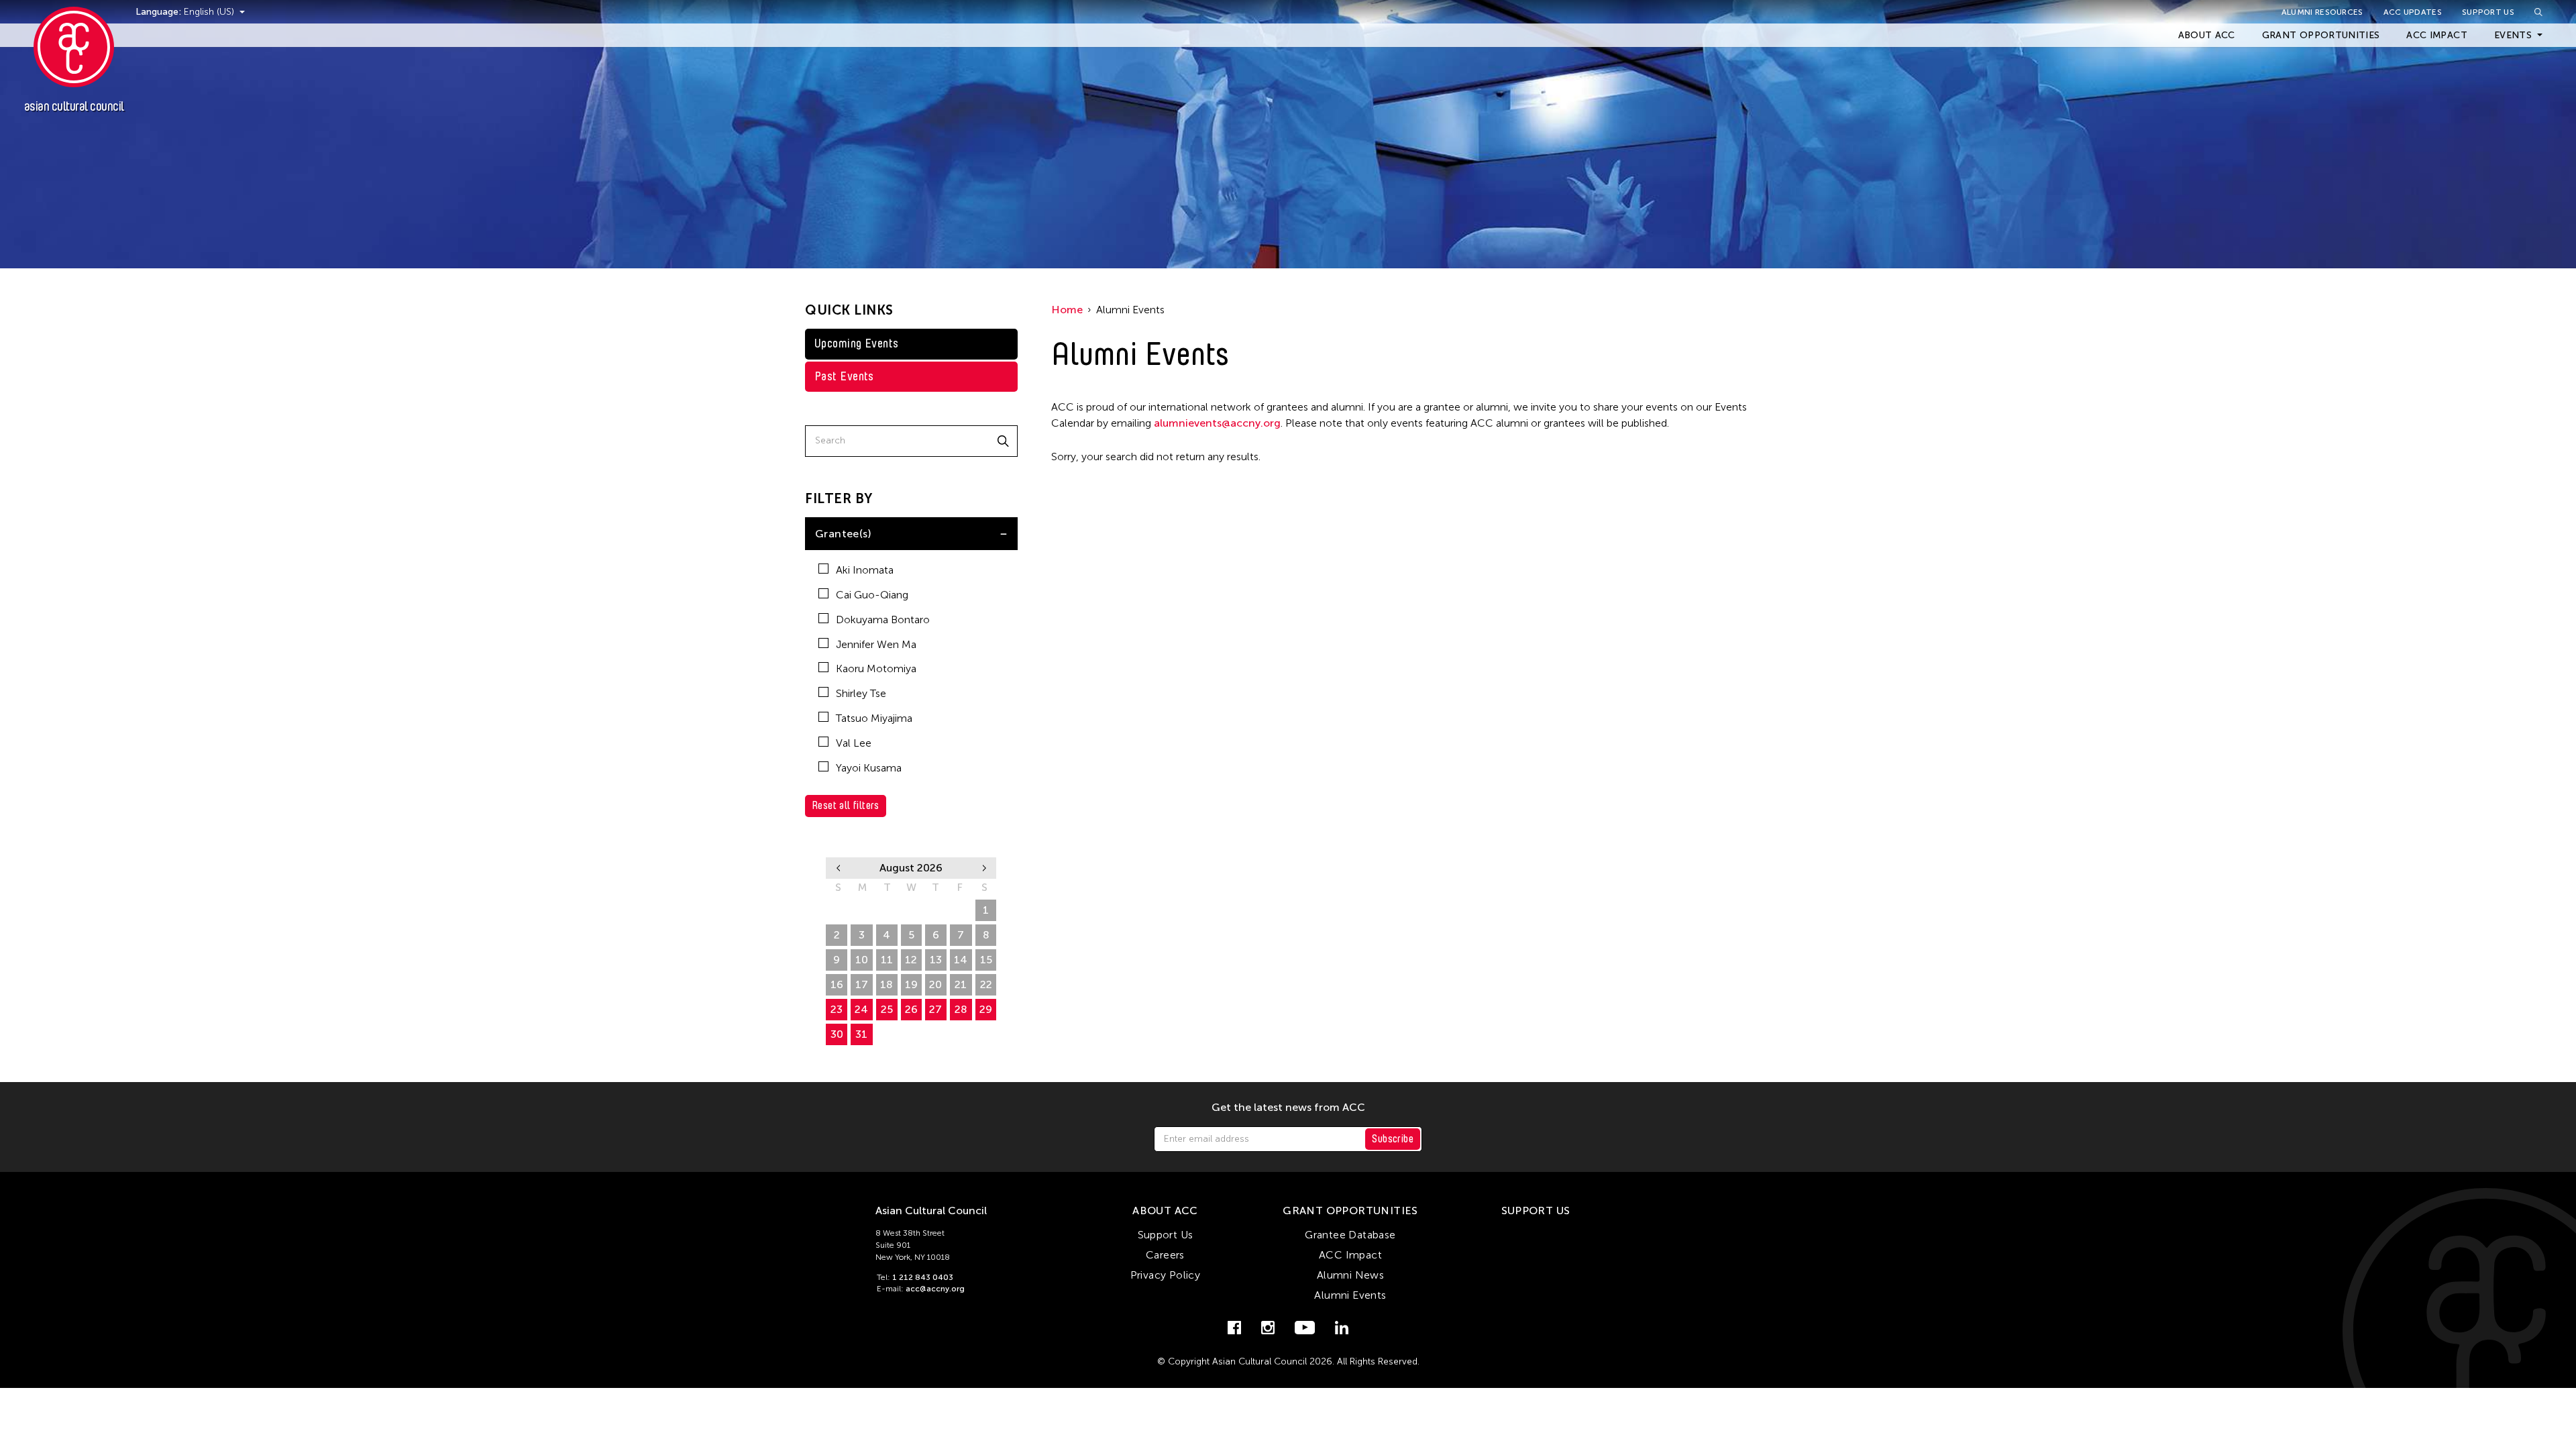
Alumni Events (1350, 1295)
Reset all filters (846, 805)
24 (861, 1009)
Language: (160, 12)
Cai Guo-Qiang (872, 595)
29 (986, 1009)
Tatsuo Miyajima (874, 718)
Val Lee (854, 743)
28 (961, 1009)
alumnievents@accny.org (1217, 423)
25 (887, 1009)
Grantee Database (1350, 1235)
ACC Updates (2413, 12)
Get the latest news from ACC (1288, 1108)
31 (861, 1034)
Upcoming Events (857, 343)
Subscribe (1393, 1139)
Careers (1165, 1255)
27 (935, 1009)
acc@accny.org (935, 1289)
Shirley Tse (861, 693)
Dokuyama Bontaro (883, 620)
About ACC (2207, 35)
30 (837, 1034)
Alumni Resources (2322, 12)
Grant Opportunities (2321, 35)
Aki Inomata (865, 570)
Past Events (844, 376)
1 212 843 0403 (923, 1277)
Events (2513, 35)
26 (911, 1009)
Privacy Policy (1166, 1275)
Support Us (2488, 12)
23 (837, 1009)
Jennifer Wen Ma (876, 644)
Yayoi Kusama (869, 768)
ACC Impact (2437, 35)
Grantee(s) (843, 534)
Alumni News (1350, 1275)
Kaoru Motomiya (876, 668)
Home (1067, 310)
